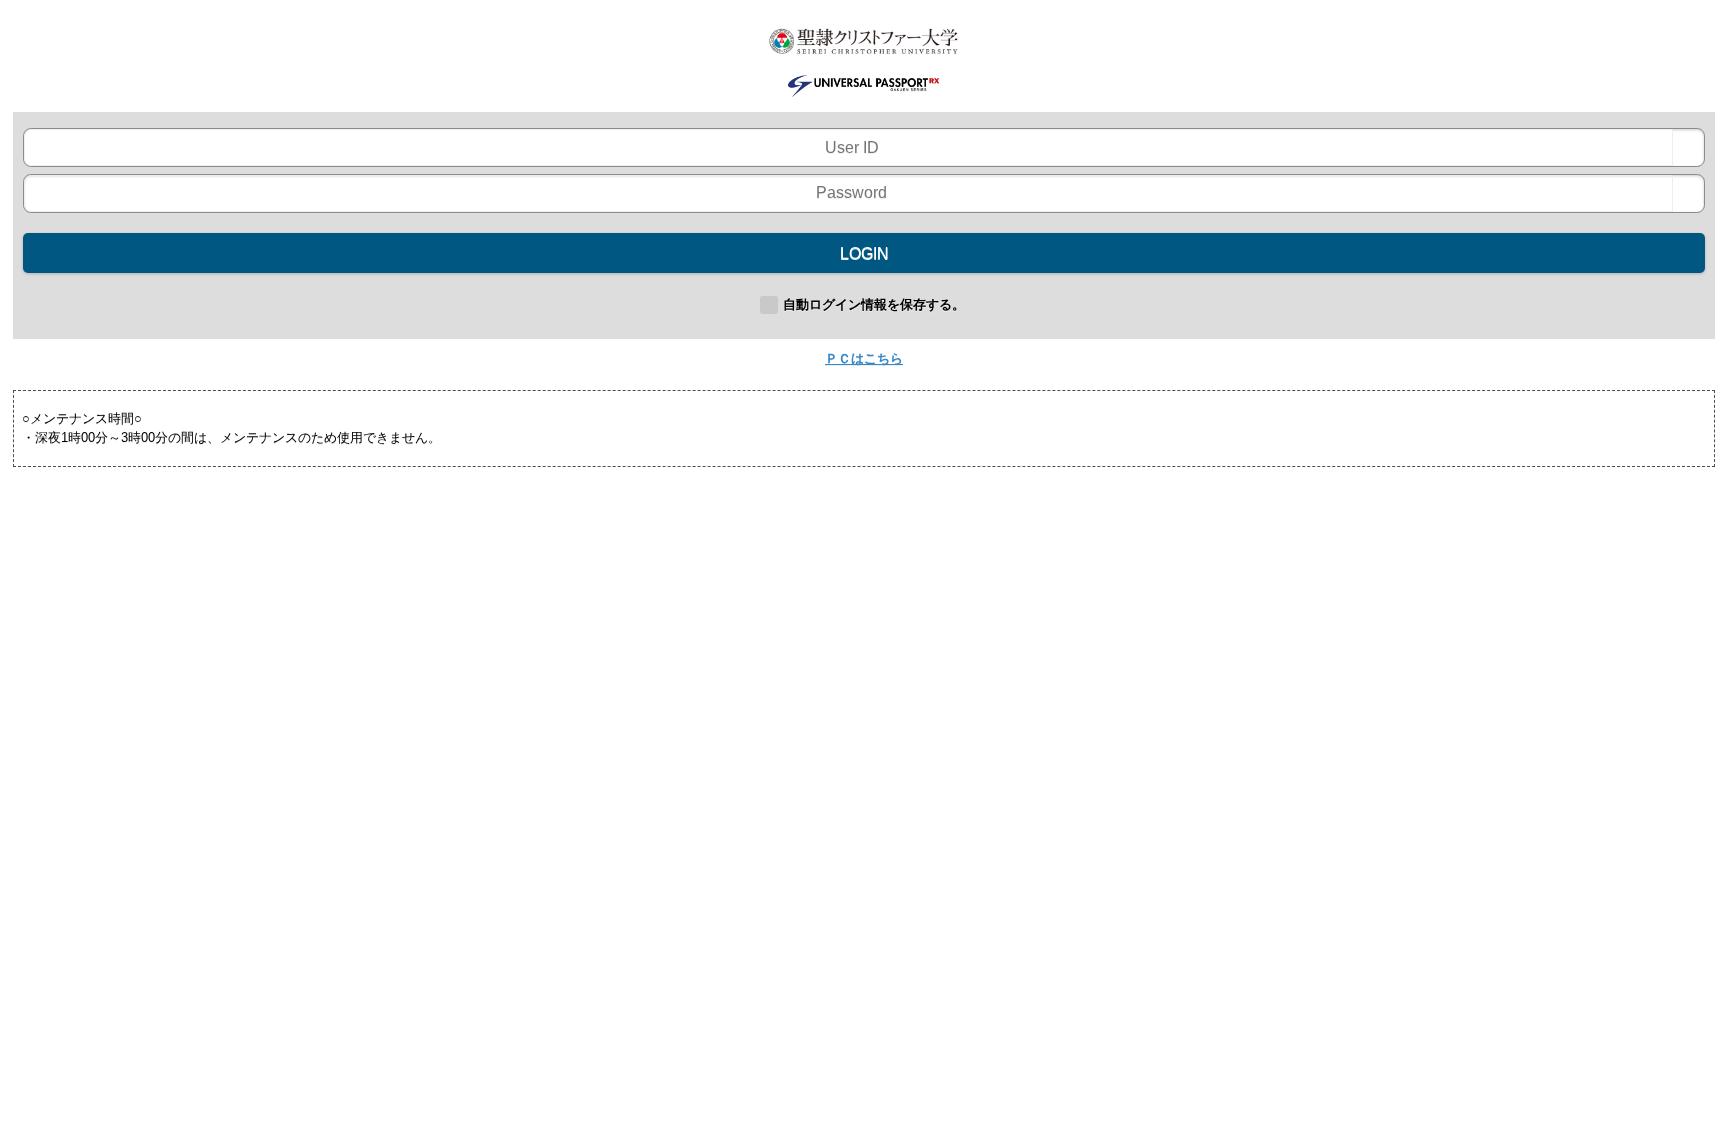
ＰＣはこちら (864, 358)
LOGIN (864, 253)
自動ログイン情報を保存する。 (874, 304)
